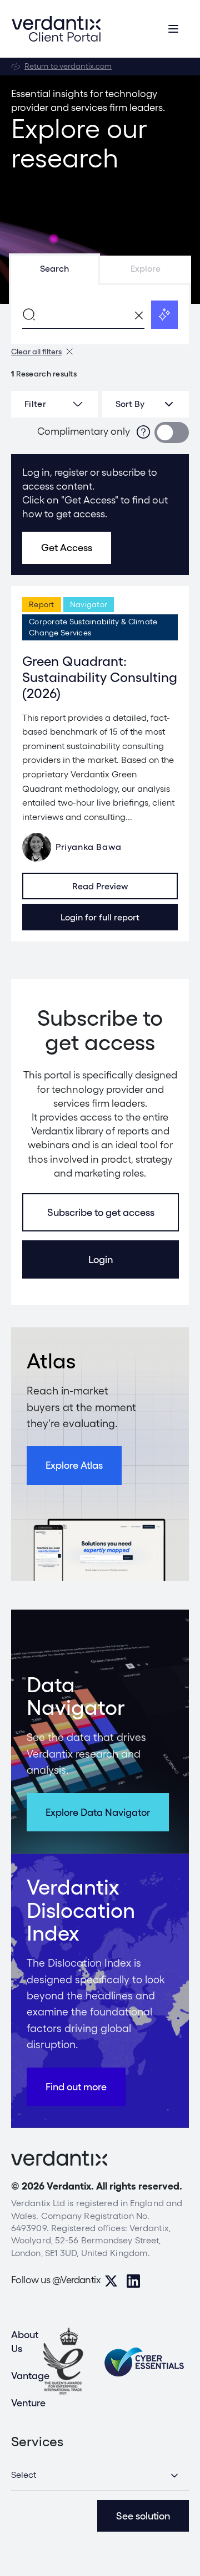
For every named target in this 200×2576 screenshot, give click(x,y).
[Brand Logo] (56, 29)
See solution (143, 2516)
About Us (25, 2341)
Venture (28, 2403)
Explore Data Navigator (98, 1812)
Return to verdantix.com (68, 66)
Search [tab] (54, 269)
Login (101, 1259)
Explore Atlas (74, 1465)
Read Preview (100, 886)
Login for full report (100, 917)
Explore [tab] (146, 269)
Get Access (67, 548)
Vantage (30, 2376)
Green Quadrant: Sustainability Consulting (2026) (100, 677)
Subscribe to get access (101, 1212)
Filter (35, 404)
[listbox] (146, 404)
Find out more (76, 2087)
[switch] (172, 432)
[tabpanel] (100, 314)
